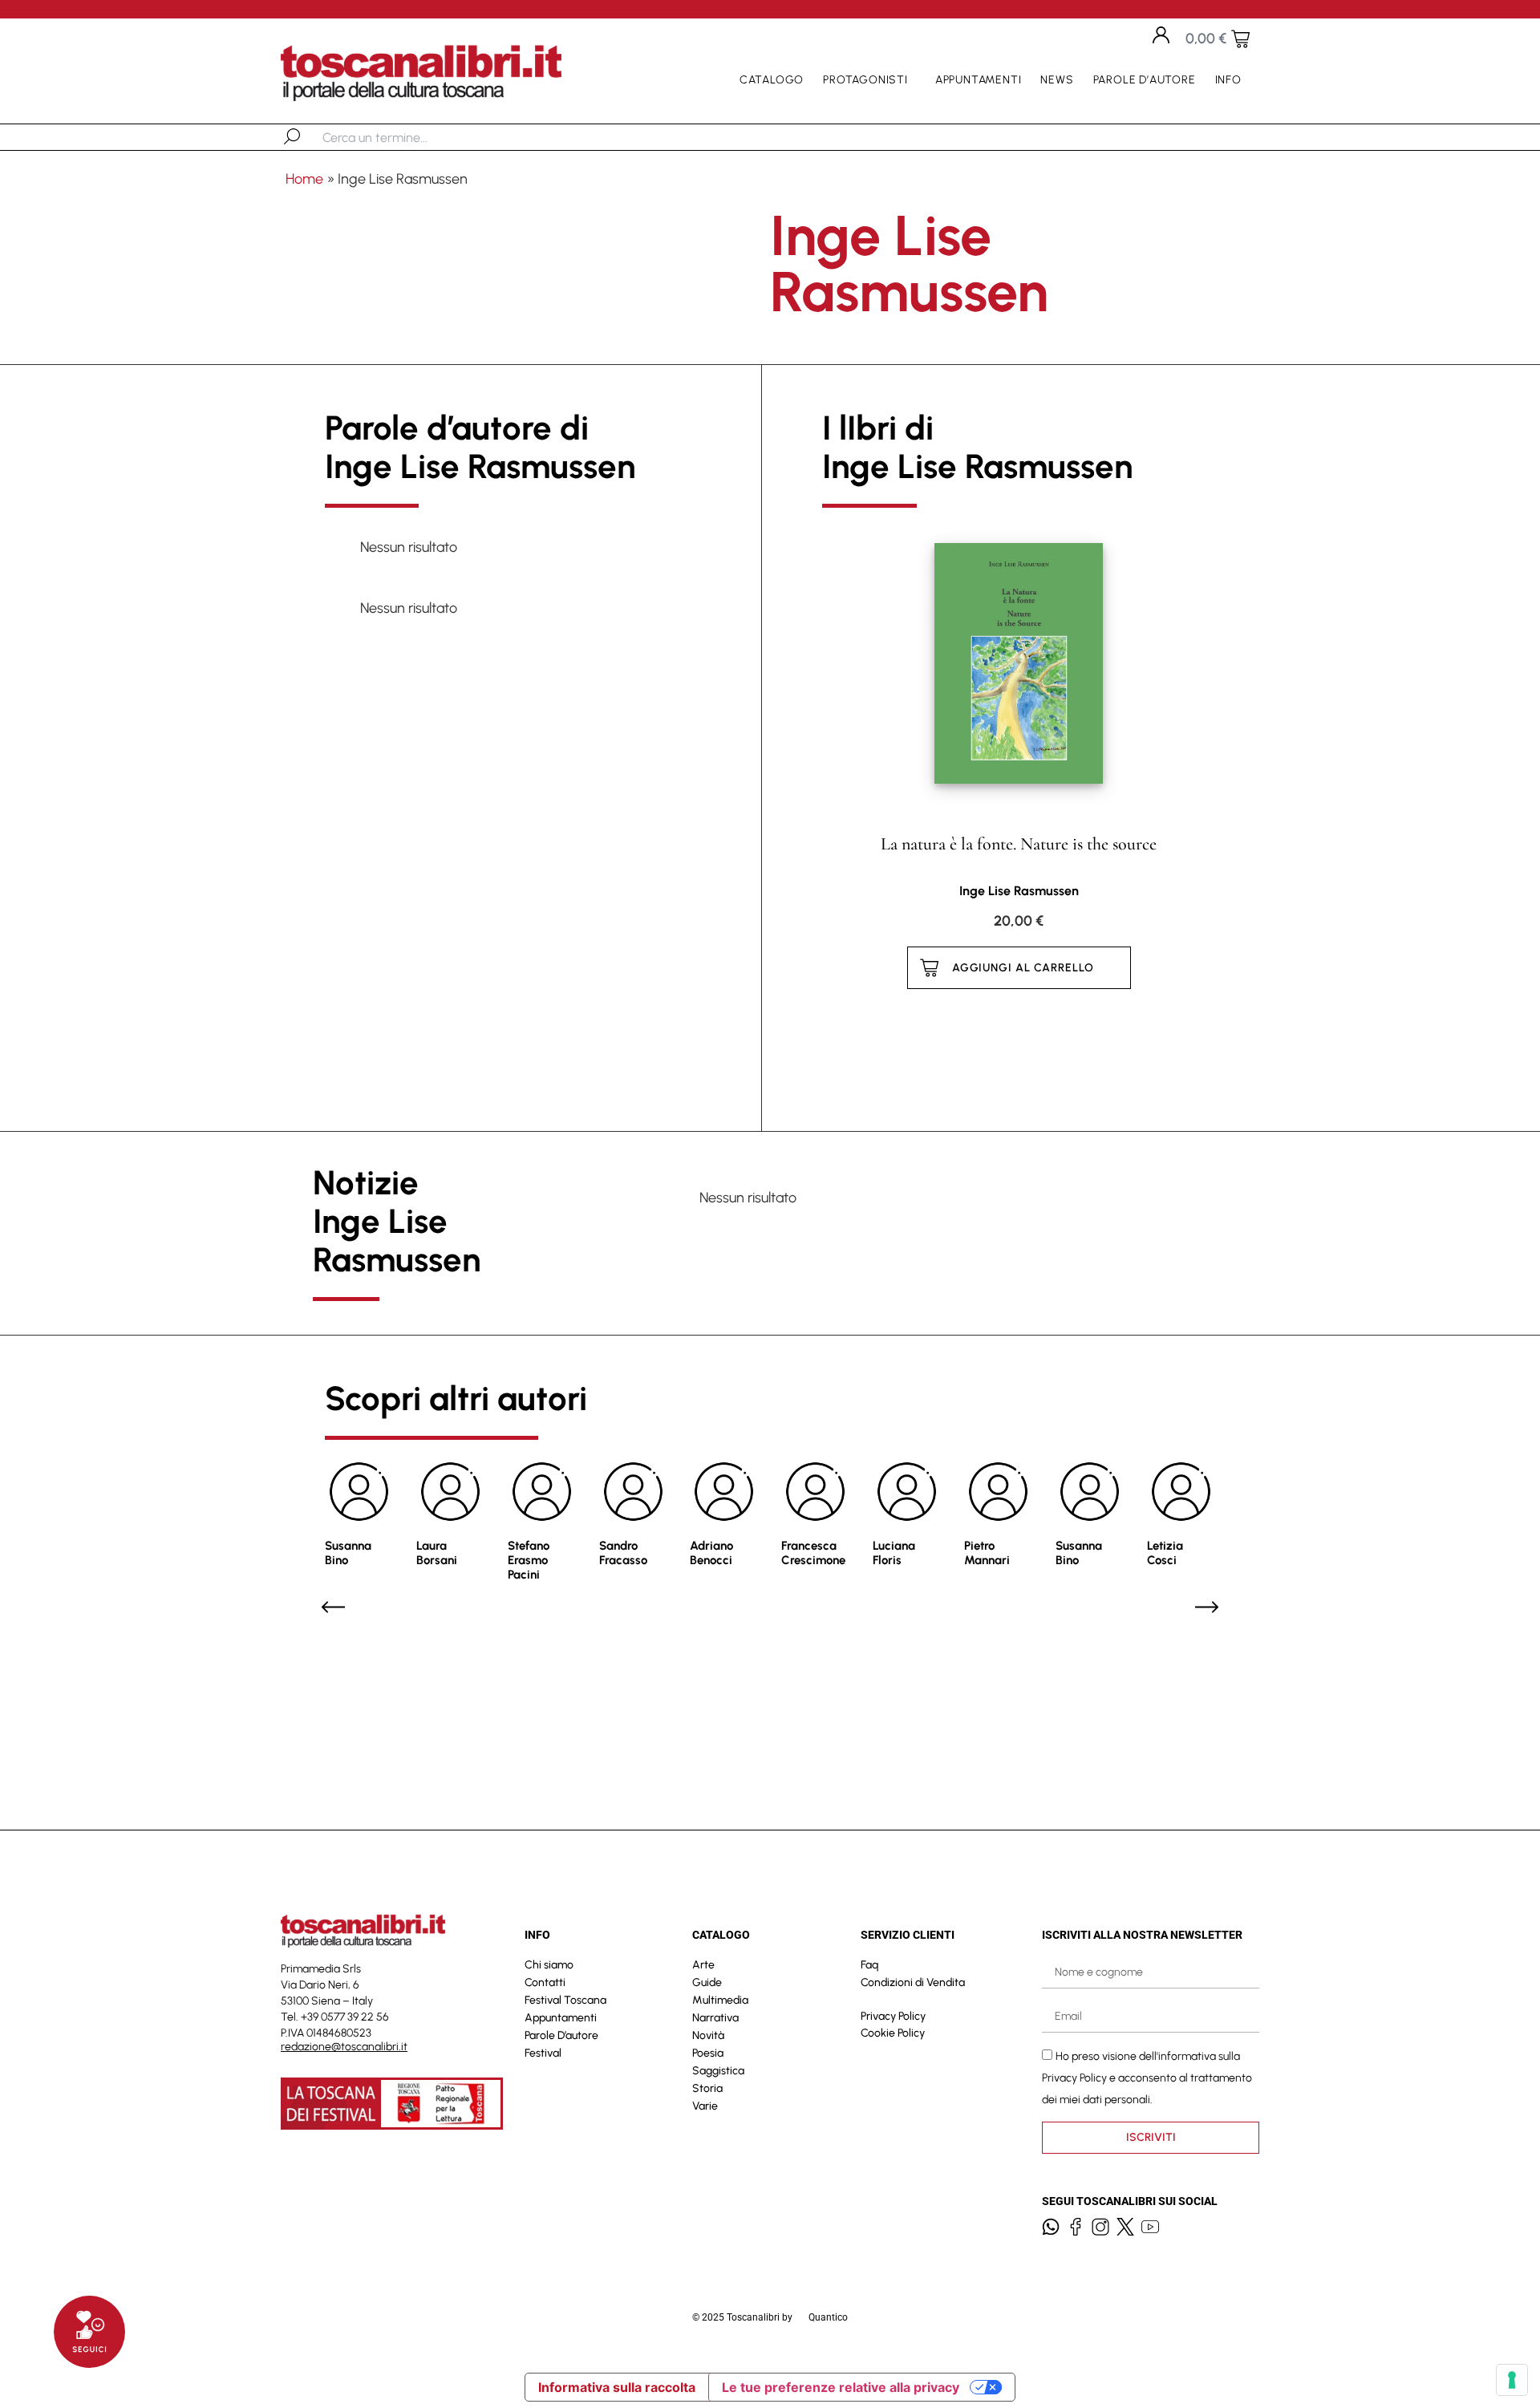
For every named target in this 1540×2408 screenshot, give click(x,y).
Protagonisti (865, 80)
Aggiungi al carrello (1023, 968)
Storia (707, 2088)
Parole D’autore (1145, 80)
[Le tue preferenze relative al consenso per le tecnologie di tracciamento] (1512, 2380)
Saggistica (718, 2071)
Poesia (708, 2053)
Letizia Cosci (1165, 1553)
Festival (543, 2053)
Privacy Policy (893, 2016)
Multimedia (720, 2000)
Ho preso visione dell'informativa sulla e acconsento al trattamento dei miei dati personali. (1147, 2078)
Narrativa (715, 2018)
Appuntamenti (979, 80)
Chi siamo (549, 1965)
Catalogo (772, 80)
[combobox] (405, 137)
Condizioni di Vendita (913, 1982)
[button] (333, 1607)
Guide (707, 1982)
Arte (703, 1965)
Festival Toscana (565, 2000)
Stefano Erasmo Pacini (529, 1560)
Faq (869, 1965)
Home (304, 179)
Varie (705, 2106)
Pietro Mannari (987, 1553)
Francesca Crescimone (813, 1553)
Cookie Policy (893, 2033)
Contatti (545, 1982)
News (1057, 80)
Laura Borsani (437, 1553)
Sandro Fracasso (623, 1553)
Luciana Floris (894, 1553)
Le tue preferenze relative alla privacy (841, 2387)
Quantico (828, 2317)
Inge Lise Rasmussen (1019, 891)
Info (1228, 80)
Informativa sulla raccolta (617, 2387)
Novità (708, 2035)
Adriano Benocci (711, 1553)
